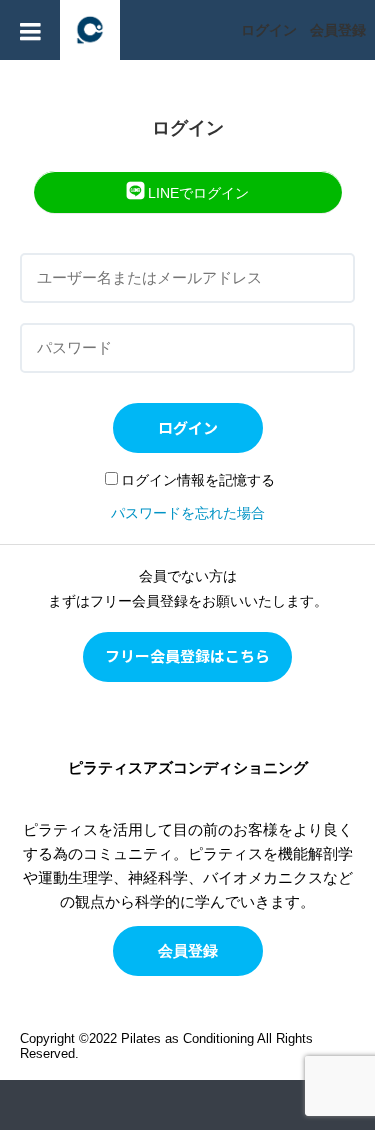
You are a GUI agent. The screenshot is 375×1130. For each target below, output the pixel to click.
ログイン (269, 30)
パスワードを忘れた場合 (188, 513)
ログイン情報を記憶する (198, 480)
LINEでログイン (196, 193)
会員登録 (338, 30)
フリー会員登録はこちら (187, 655)
